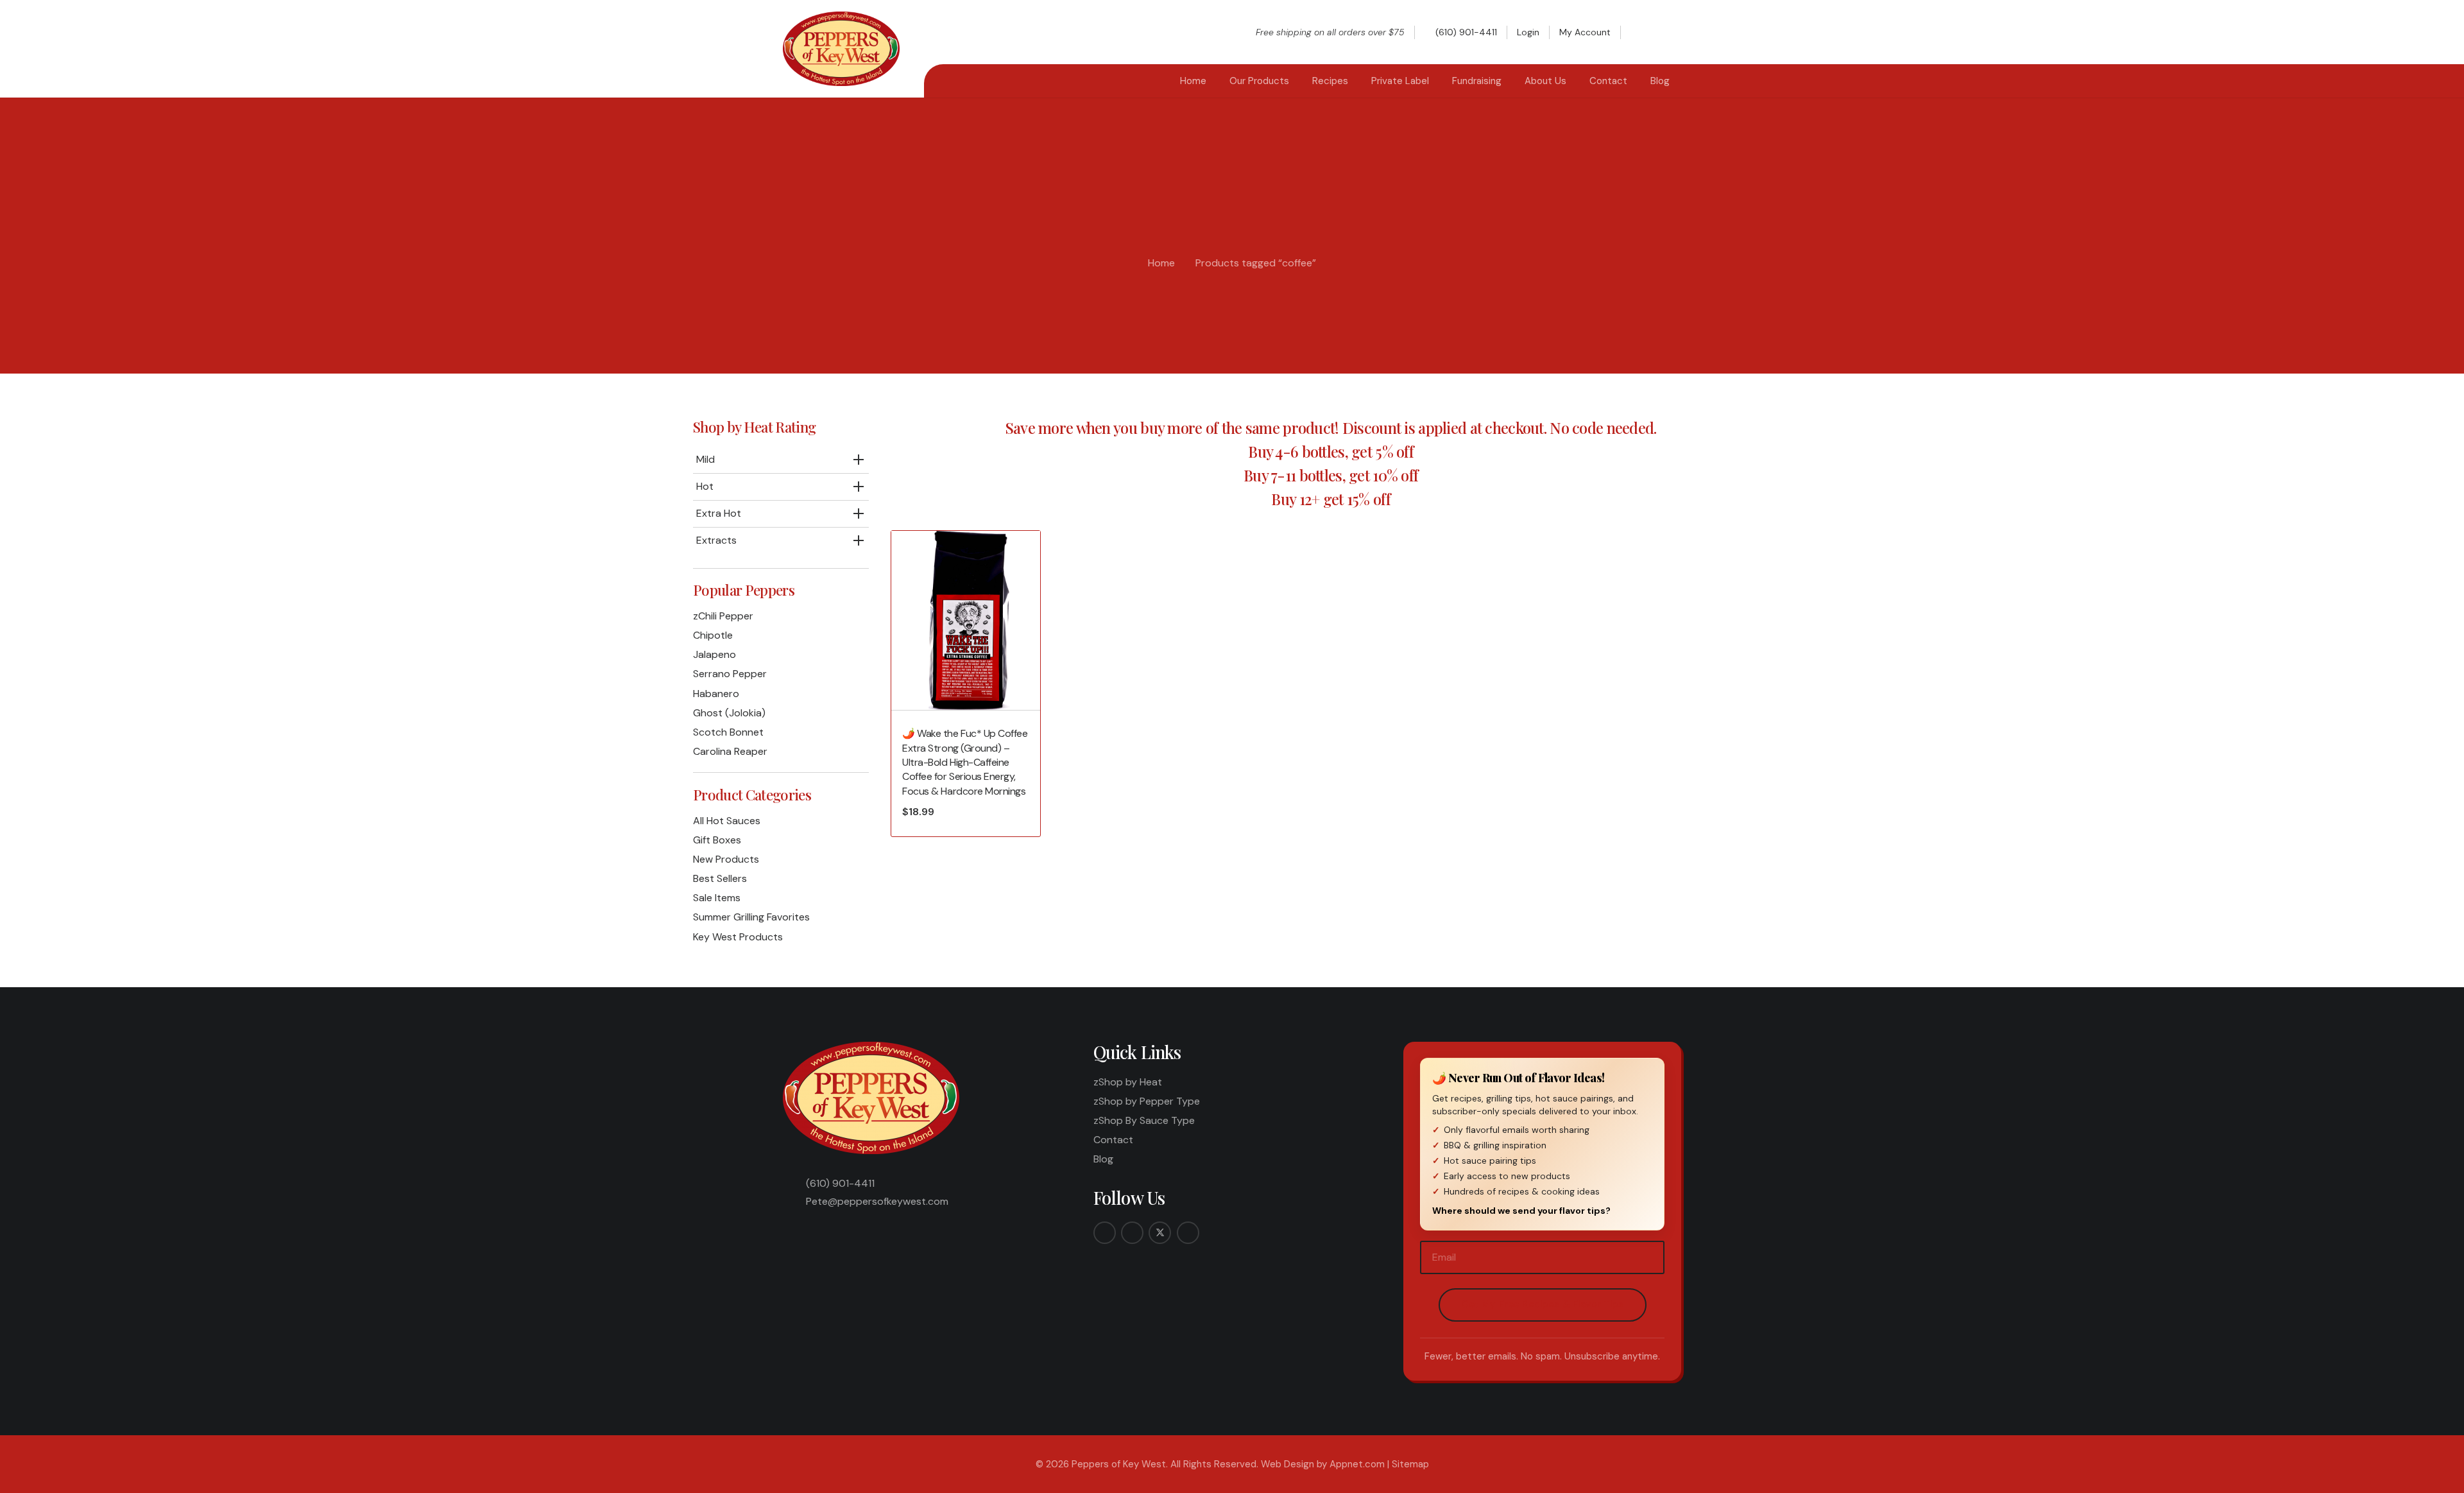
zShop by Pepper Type (1147, 1101)
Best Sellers (720, 878)
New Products (726, 859)
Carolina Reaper (730, 751)
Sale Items (717, 898)
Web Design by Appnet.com (1323, 1464)
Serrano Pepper (730, 674)
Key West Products (738, 937)
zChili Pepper (723, 616)
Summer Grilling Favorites (751, 917)
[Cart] (1667, 32)
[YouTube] (1188, 1233)
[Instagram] (1132, 1233)
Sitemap (1410, 1464)
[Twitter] (1160, 1233)
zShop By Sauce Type (1144, 1120)
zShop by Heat (1128, 1082)
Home (1161, 263)
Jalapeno (714, 654)
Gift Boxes (717, 840)
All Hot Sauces (727, 821)
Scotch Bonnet (728, 732)
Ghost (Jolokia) (729, 713)
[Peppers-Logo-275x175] (841, 49)
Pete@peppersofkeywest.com (877, 1201)
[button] (1642, 32)
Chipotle (713, 635)
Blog (1103, 1159)
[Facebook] (1105, 1233)
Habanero (716, 694)
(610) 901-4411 (840, 1183)
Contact (1113, 1140)
